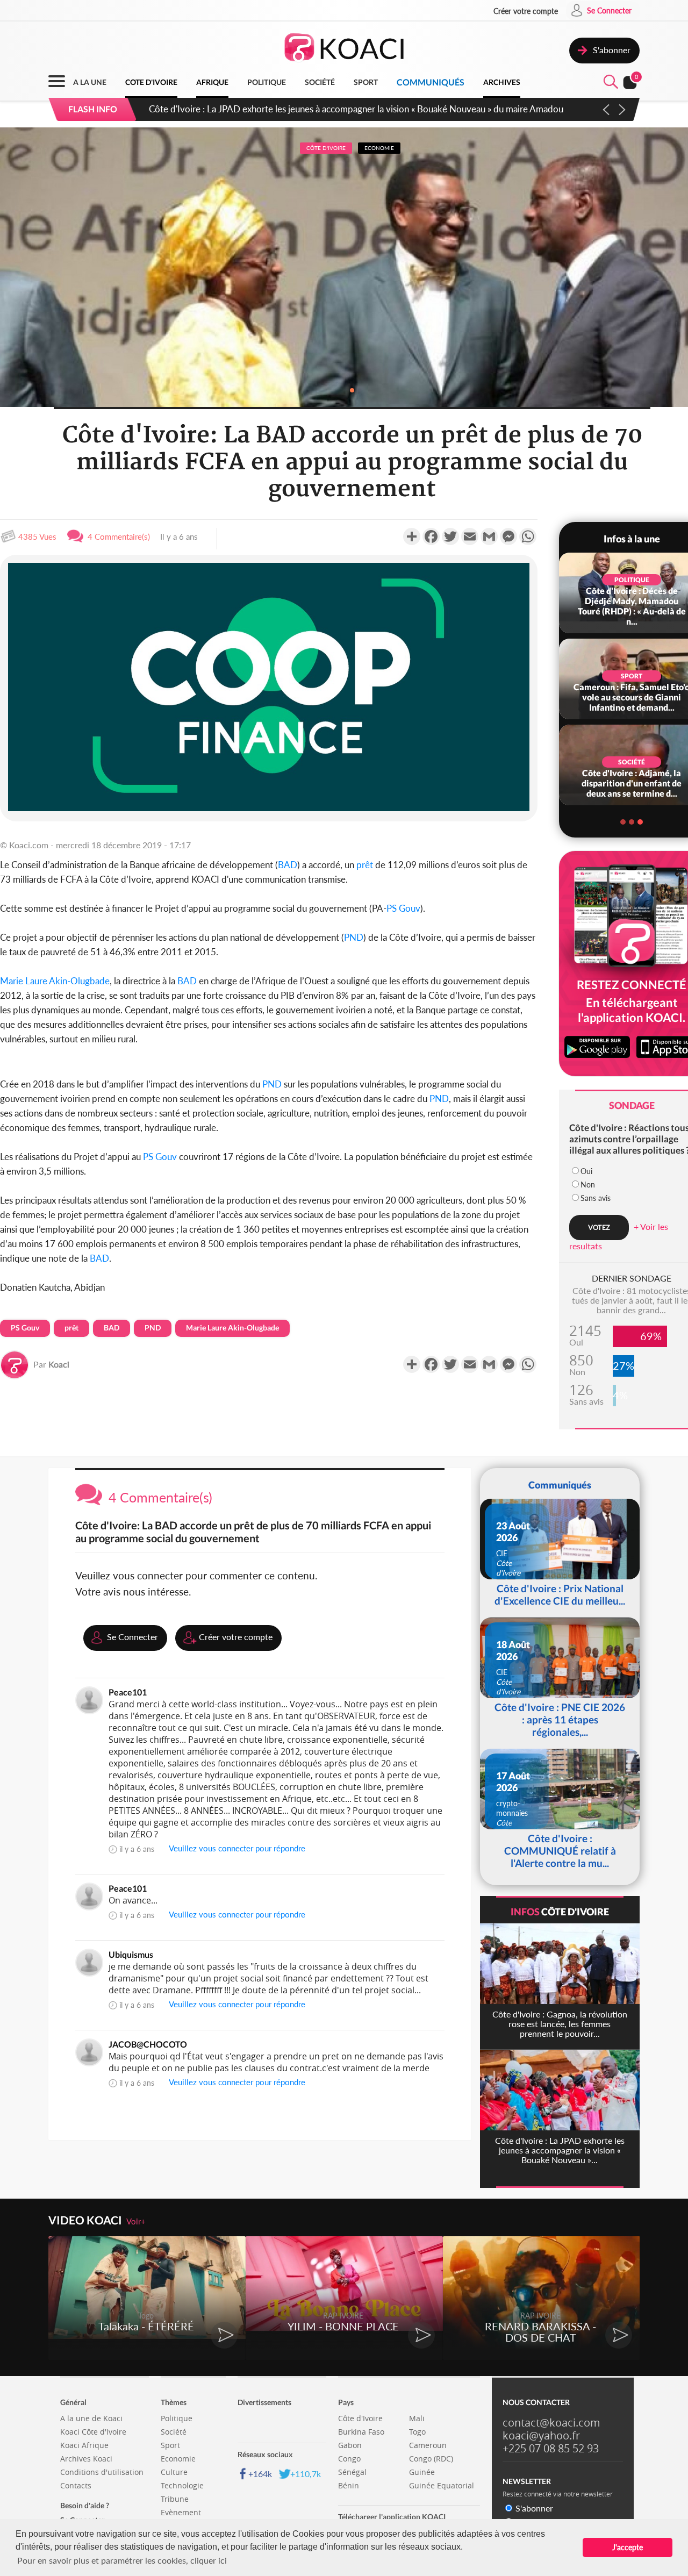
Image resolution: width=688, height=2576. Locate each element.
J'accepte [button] (628, 2547)
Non (588, 1185)
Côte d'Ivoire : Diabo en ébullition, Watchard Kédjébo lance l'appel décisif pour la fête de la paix (338, 109)
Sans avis (596, 1198)
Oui (586, 1171)
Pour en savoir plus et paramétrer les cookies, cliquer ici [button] (122, 2560)
